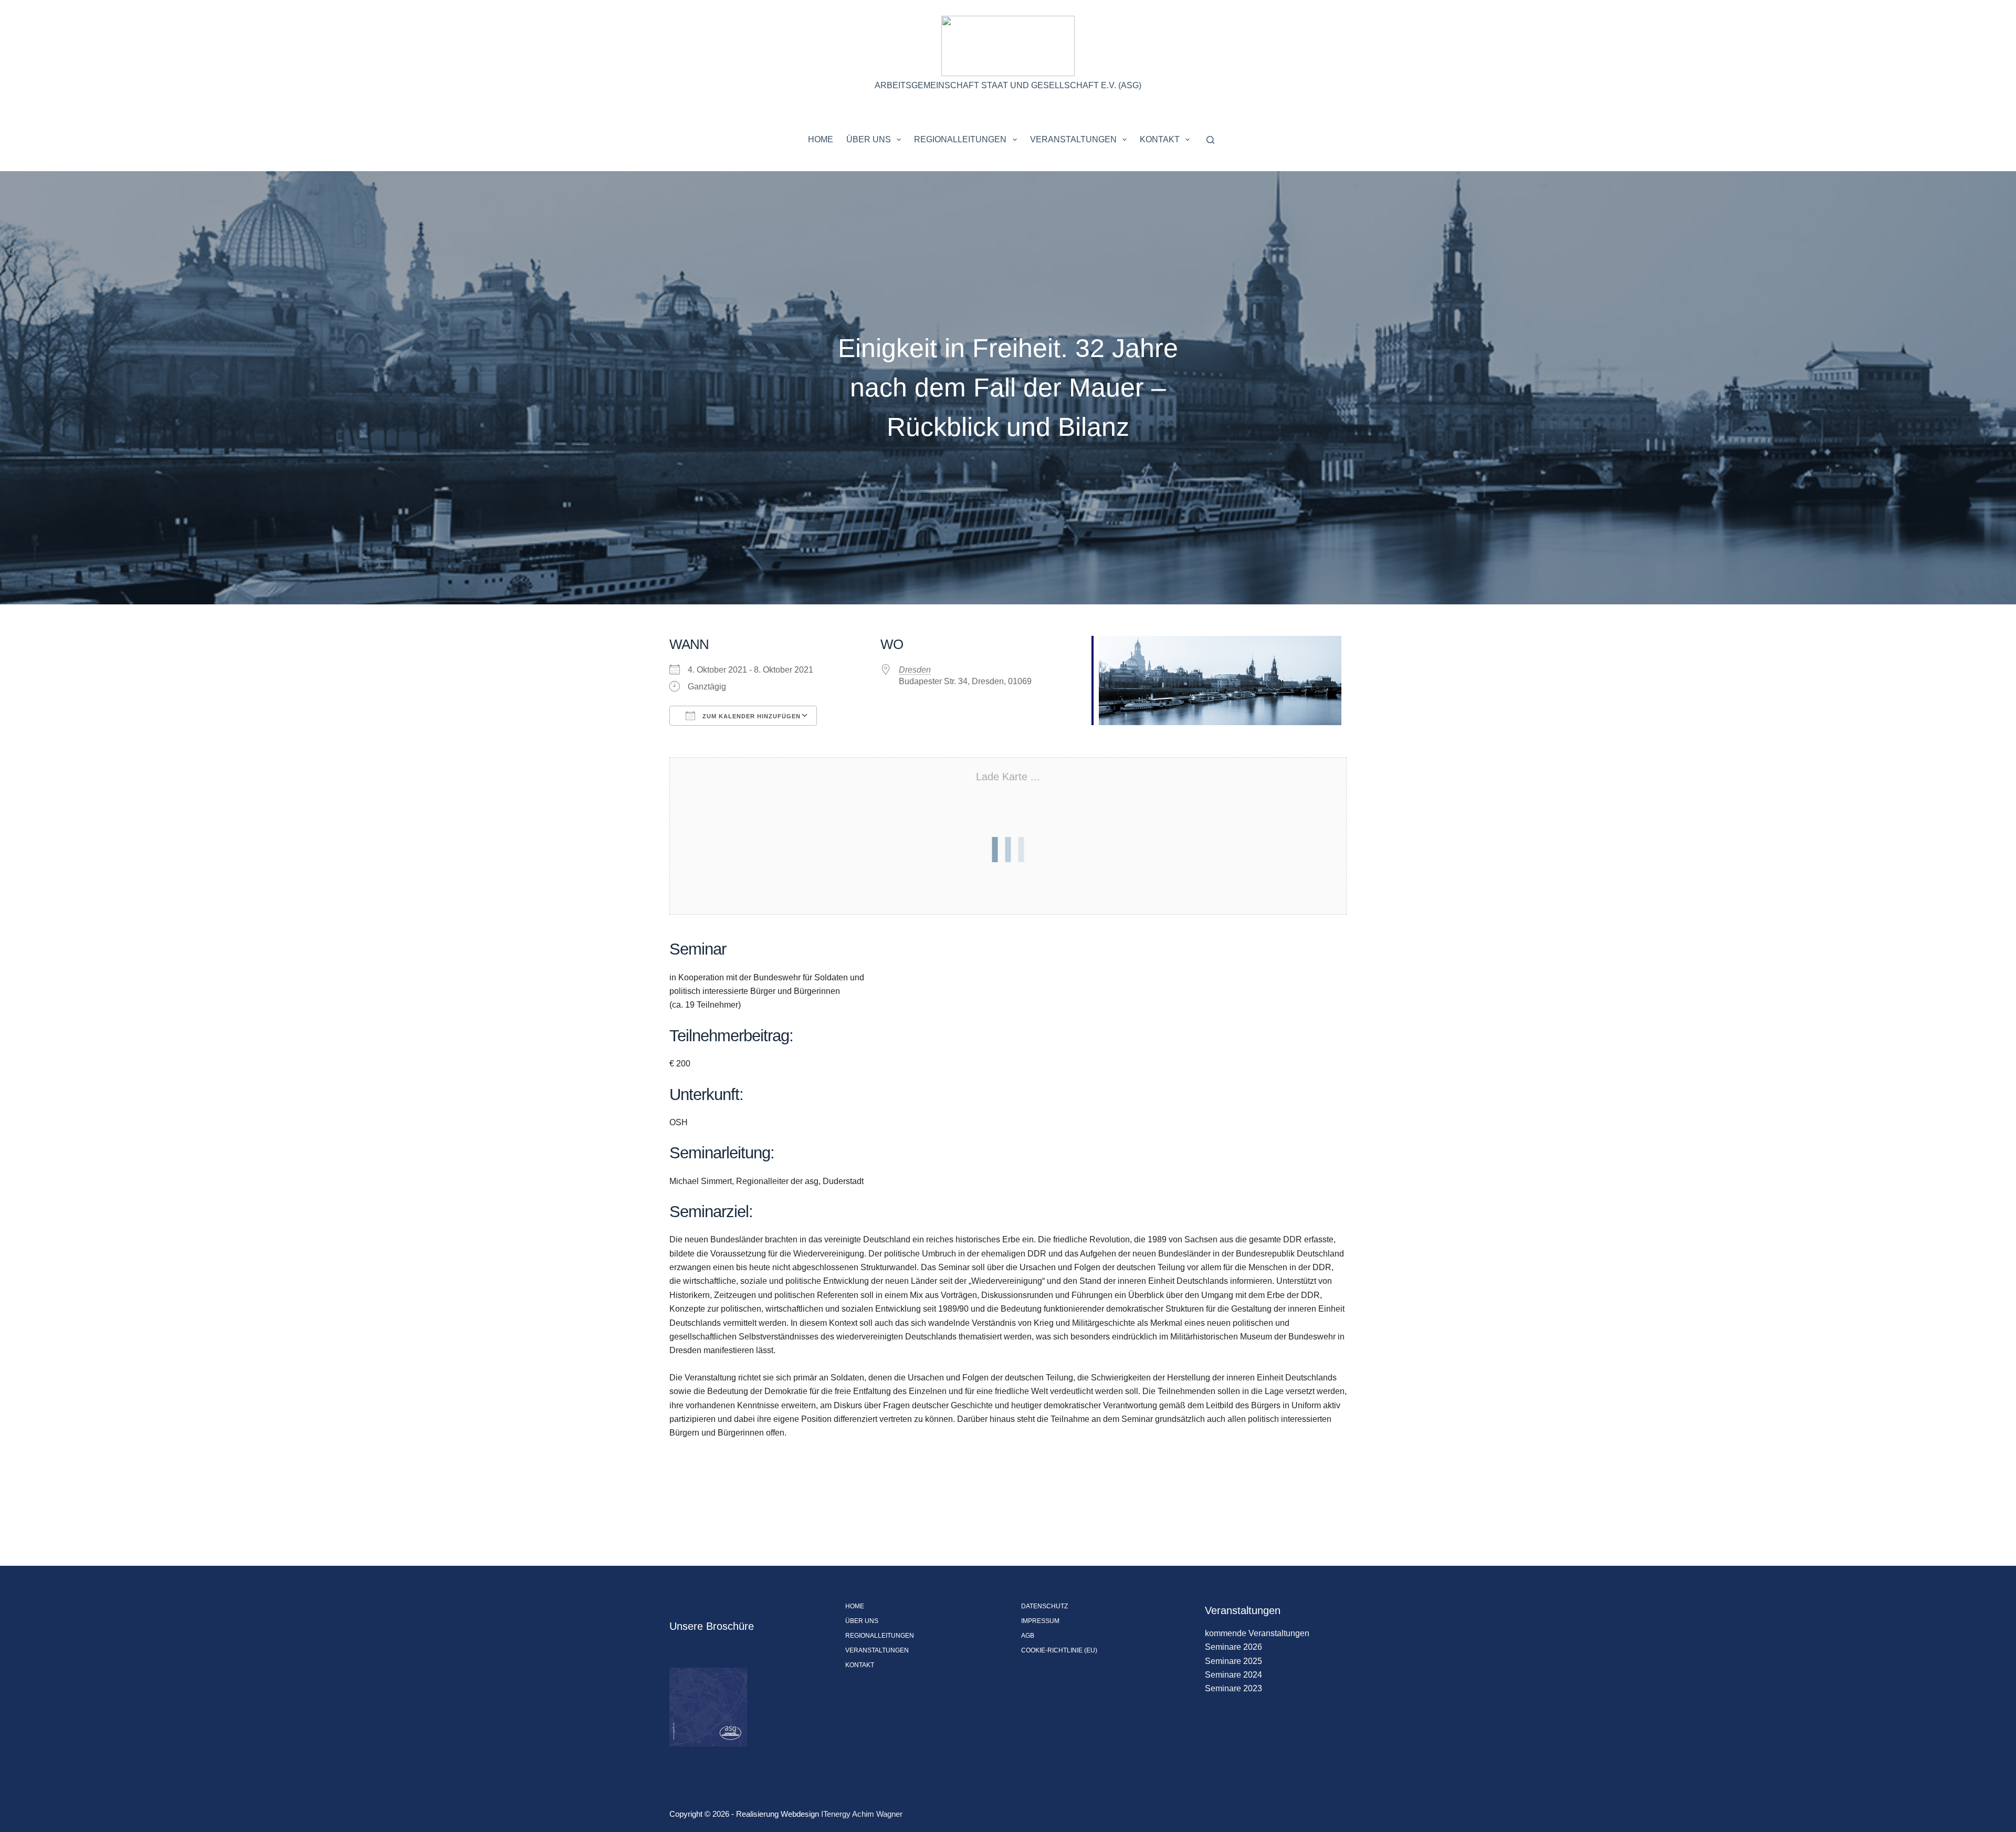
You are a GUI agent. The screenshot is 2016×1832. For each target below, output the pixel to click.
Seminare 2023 (1233, 1688)
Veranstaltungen (1073, 139)
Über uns (869, 139)
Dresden (915, 670)
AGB (1028, 1636)
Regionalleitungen (960, 139)
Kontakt (1160, 139)
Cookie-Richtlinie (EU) (1059, 1650)
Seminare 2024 (1233, 1675)
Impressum (1040, 1621)
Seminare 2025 (1233, 1661)
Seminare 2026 (1233, 1647)
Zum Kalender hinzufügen (750, 716)
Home (821, 139)
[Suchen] (1210, 140)
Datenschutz (1044, 1606)
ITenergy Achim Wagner (862, 1814)
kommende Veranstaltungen (1257, 1633)
